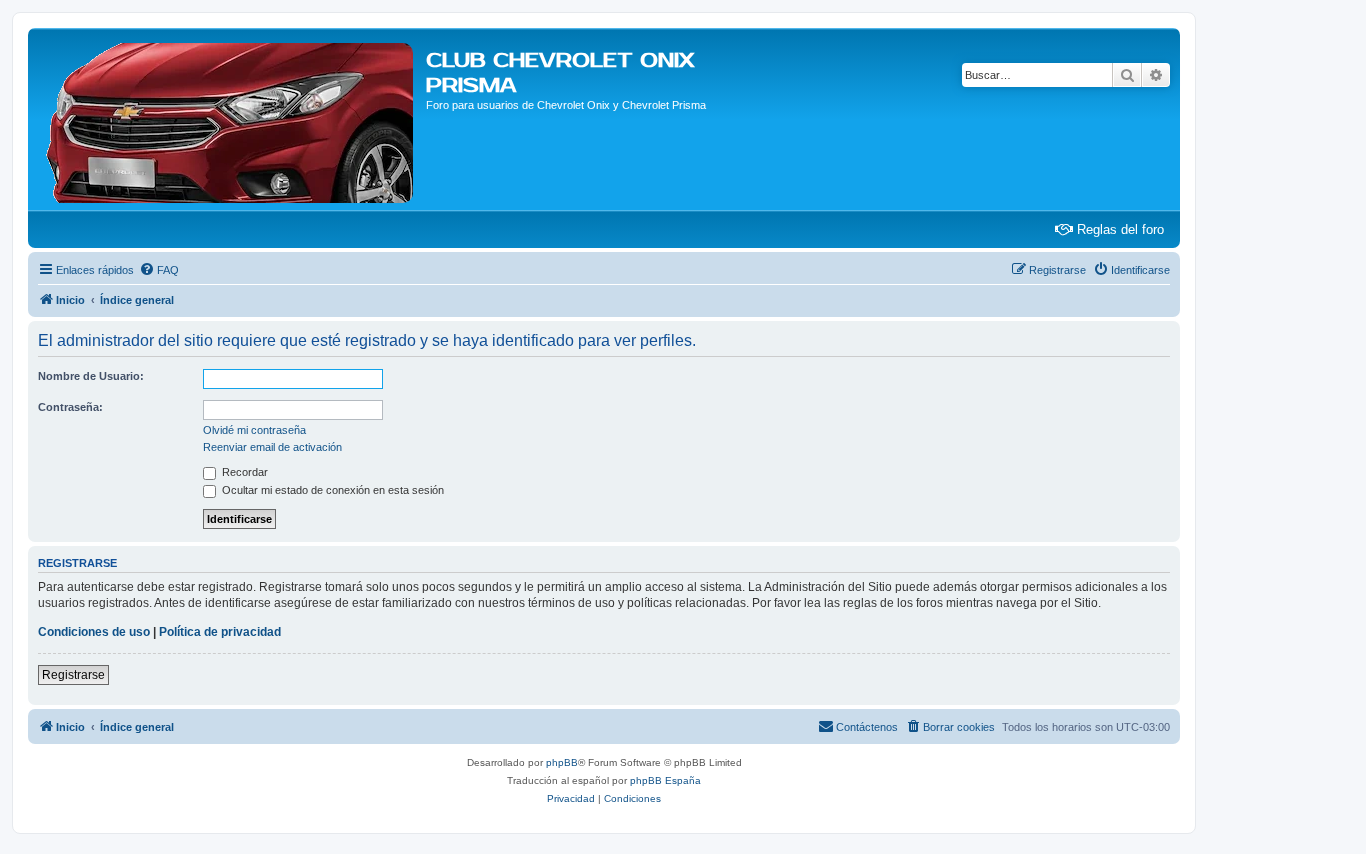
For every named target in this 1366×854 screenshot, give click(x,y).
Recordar (243, 472)
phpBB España (665, 780)
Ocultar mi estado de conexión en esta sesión (331, 490)
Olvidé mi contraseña (254, 430)
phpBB (562, 762)
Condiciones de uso (94, 632)
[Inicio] (229, 119)
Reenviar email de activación (272, 447)
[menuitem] (159, 270)
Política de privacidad (220, 632)
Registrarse (73, 675)
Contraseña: (70, 407)
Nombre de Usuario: (91, 376)
